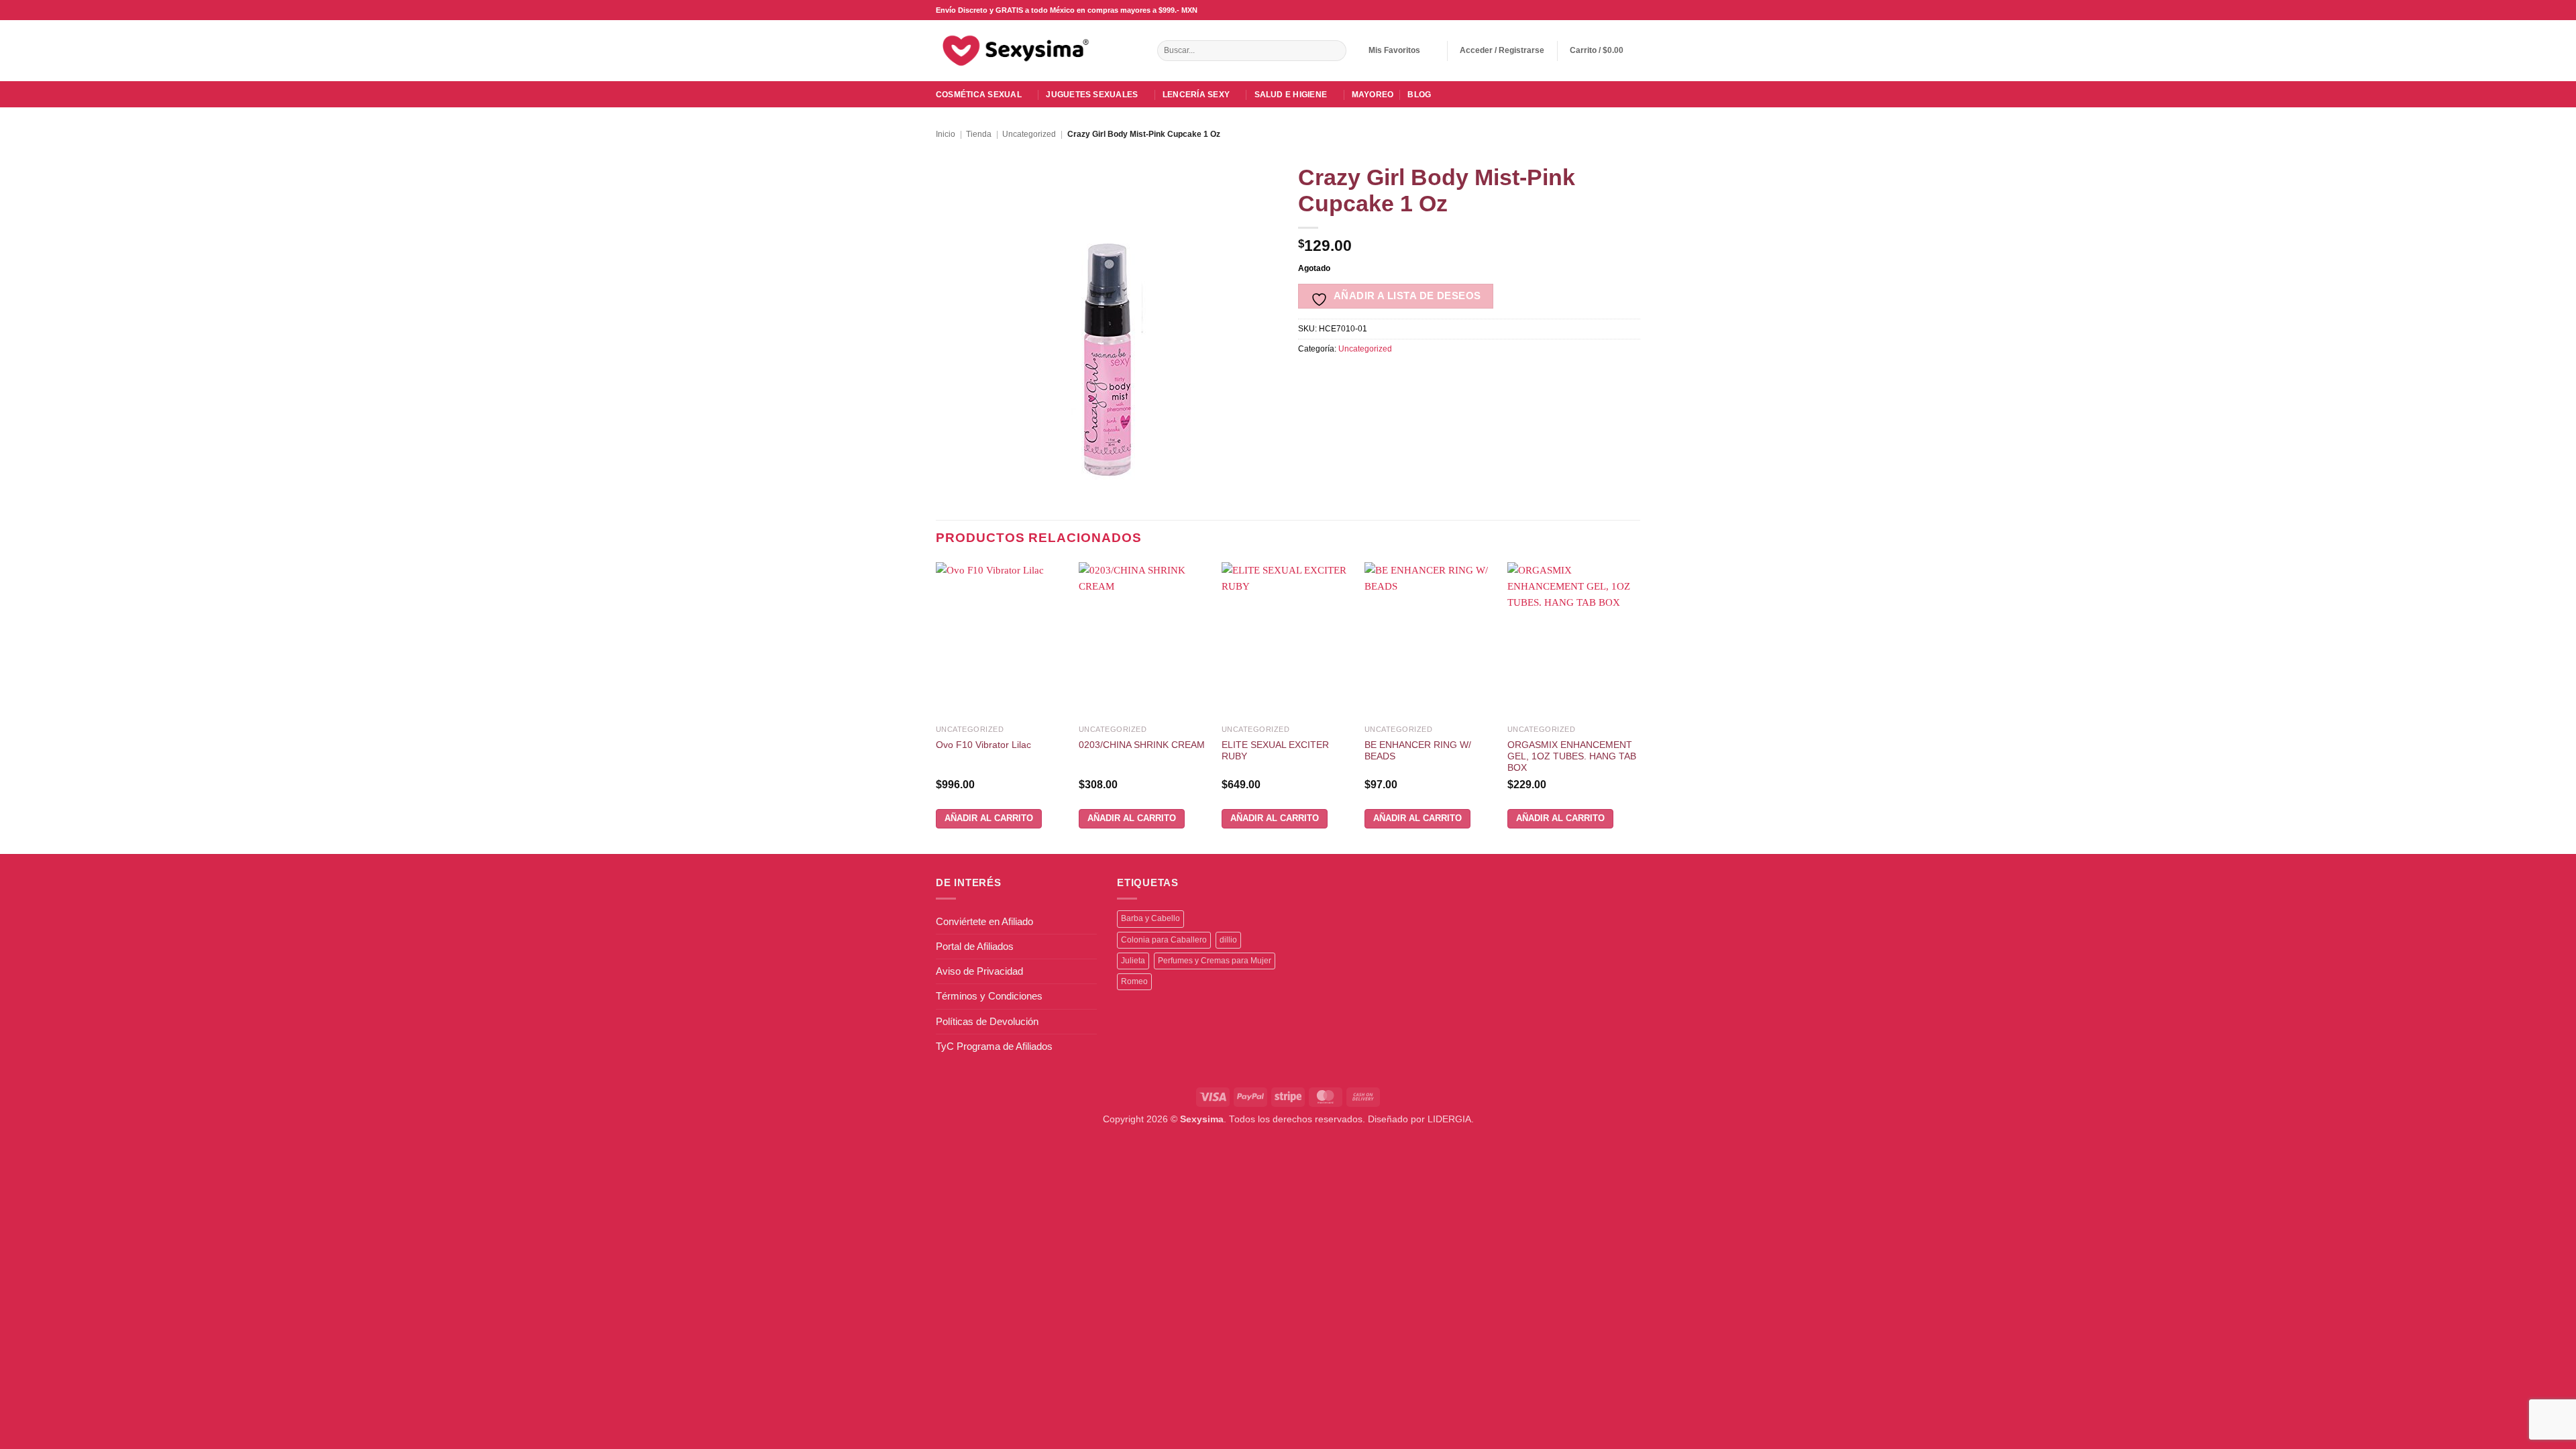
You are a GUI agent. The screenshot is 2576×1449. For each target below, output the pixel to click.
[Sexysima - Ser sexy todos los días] (1013, 50)
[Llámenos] (1622, 10)
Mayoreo (1373, 95)
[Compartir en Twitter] (1355, 377)
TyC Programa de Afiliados (994, 1046)
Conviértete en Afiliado (984, 921)
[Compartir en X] (1332, 377)
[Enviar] (1335, 51)
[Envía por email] (1378, 377)
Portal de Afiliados (975, 946)
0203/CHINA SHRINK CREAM (1142, 745)
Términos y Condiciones (989, 996)
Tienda (979, 134)
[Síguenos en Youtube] (1634, 10)
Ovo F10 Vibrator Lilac (983, 745)
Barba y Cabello (1150, 918)
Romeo (1134, 981)
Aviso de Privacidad (979, 971)
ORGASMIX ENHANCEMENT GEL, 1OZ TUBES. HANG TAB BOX (1572, 757)
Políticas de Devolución (987, 1021)
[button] (1502, 51)
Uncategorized (1029, 134)
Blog (1419, 95)
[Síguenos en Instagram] (1598, 10)
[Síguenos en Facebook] (1586, 10)
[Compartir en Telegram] (1469, 377)
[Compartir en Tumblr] (1446, 377)
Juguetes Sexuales (1092, 95)
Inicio (946, 134)
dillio (1228, 940)
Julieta (1133, 961)
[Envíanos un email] (1610, 10)
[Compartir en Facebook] (1309, 377)
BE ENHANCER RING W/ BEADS (1418, 751)
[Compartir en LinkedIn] (1423, 377)
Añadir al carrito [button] (989, 818)
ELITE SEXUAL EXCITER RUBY (1275, 751)
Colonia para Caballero (1164, 940)
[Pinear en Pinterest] (1400, 377)
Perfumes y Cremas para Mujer (1215, 961)
